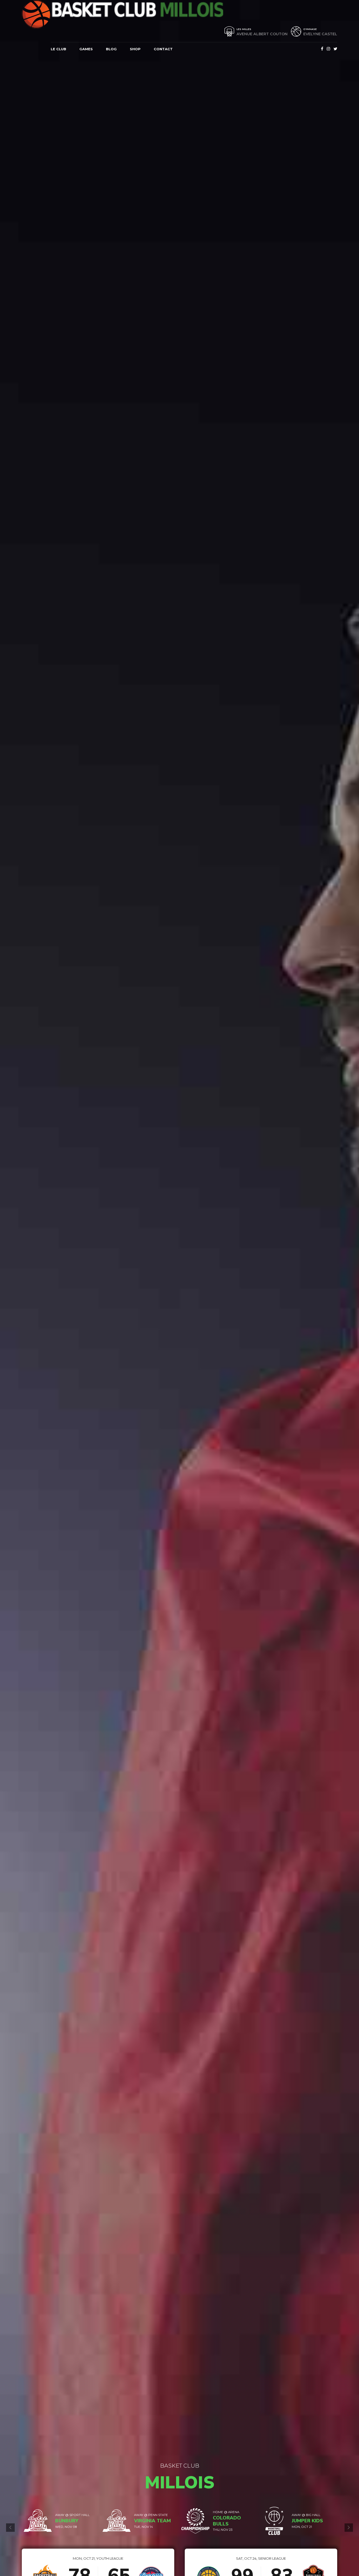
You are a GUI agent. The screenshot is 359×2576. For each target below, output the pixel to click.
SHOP (135, 49)
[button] (10, 2528)
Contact (163, 49)
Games (86, 49)
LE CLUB (58, 49)
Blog (111, 49)
